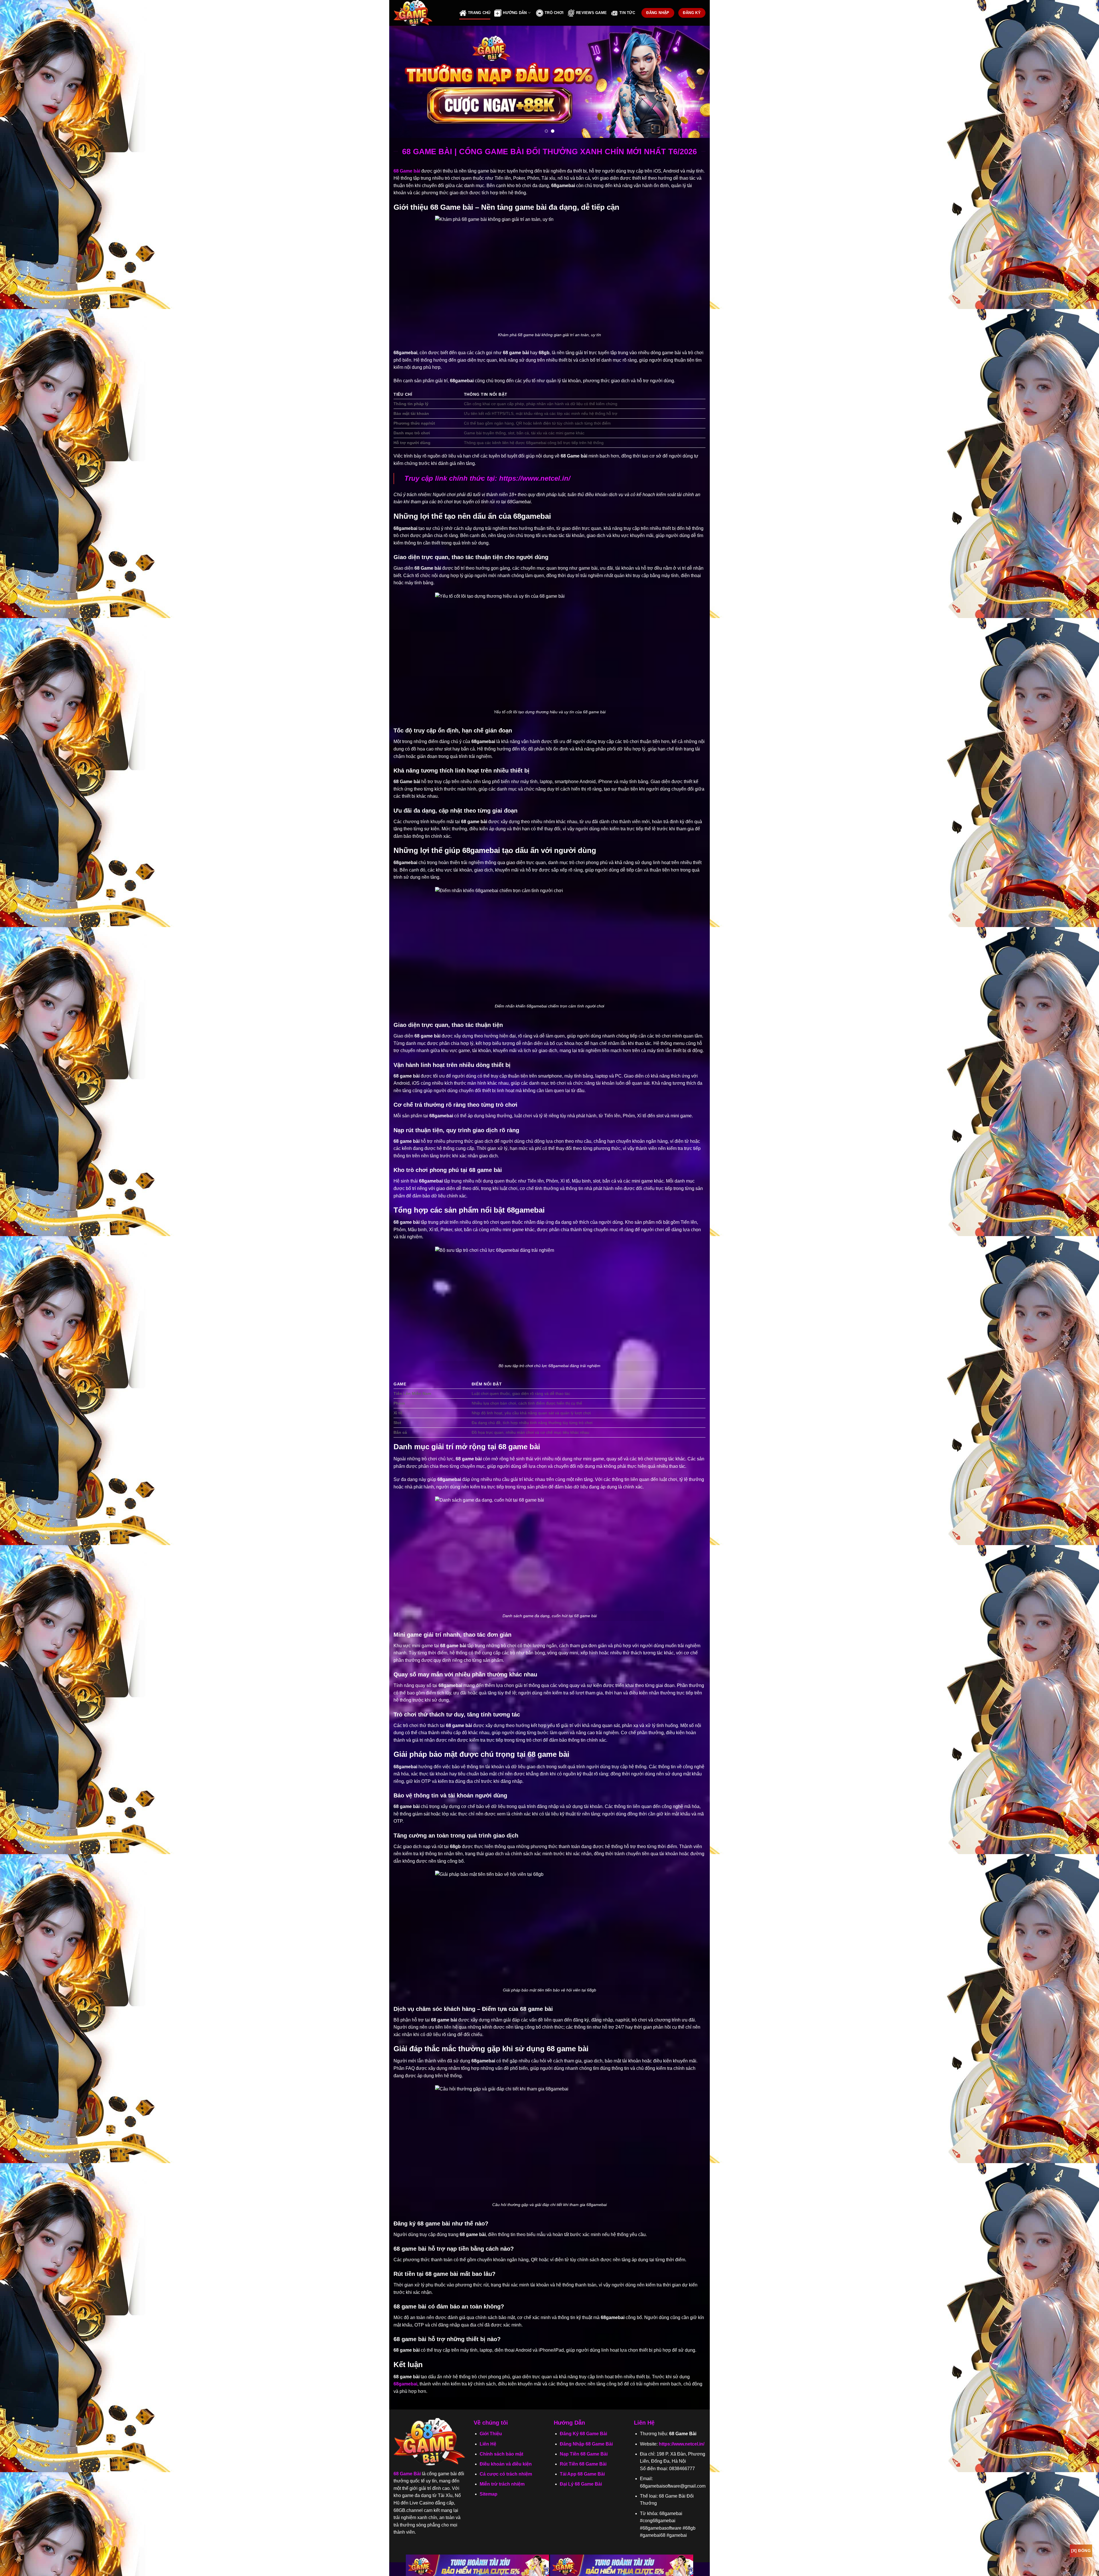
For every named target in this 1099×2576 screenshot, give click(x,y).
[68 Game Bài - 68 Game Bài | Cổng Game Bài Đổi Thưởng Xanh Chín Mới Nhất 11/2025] (422, 13)
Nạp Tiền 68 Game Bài (584, 2454)
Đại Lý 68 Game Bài (581, 2484)
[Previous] (403, 82)
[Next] (696, 82)
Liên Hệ (488, 2444)
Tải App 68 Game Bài (582, 2474)
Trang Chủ (479, 13)
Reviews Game (591, 13)
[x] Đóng (1081, 2551)
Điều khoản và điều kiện (506, 2464)
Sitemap (489, 2494)
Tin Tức (627, 13)
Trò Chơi (554, 13)
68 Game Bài (407, 2474)
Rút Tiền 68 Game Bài (583, 2464)
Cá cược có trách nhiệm (506, 2474)
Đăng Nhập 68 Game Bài (586, 2444)
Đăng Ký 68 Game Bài (583, 2434)
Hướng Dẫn (515, 13)
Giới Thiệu (491, 2434)
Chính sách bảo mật (501, 2454)
